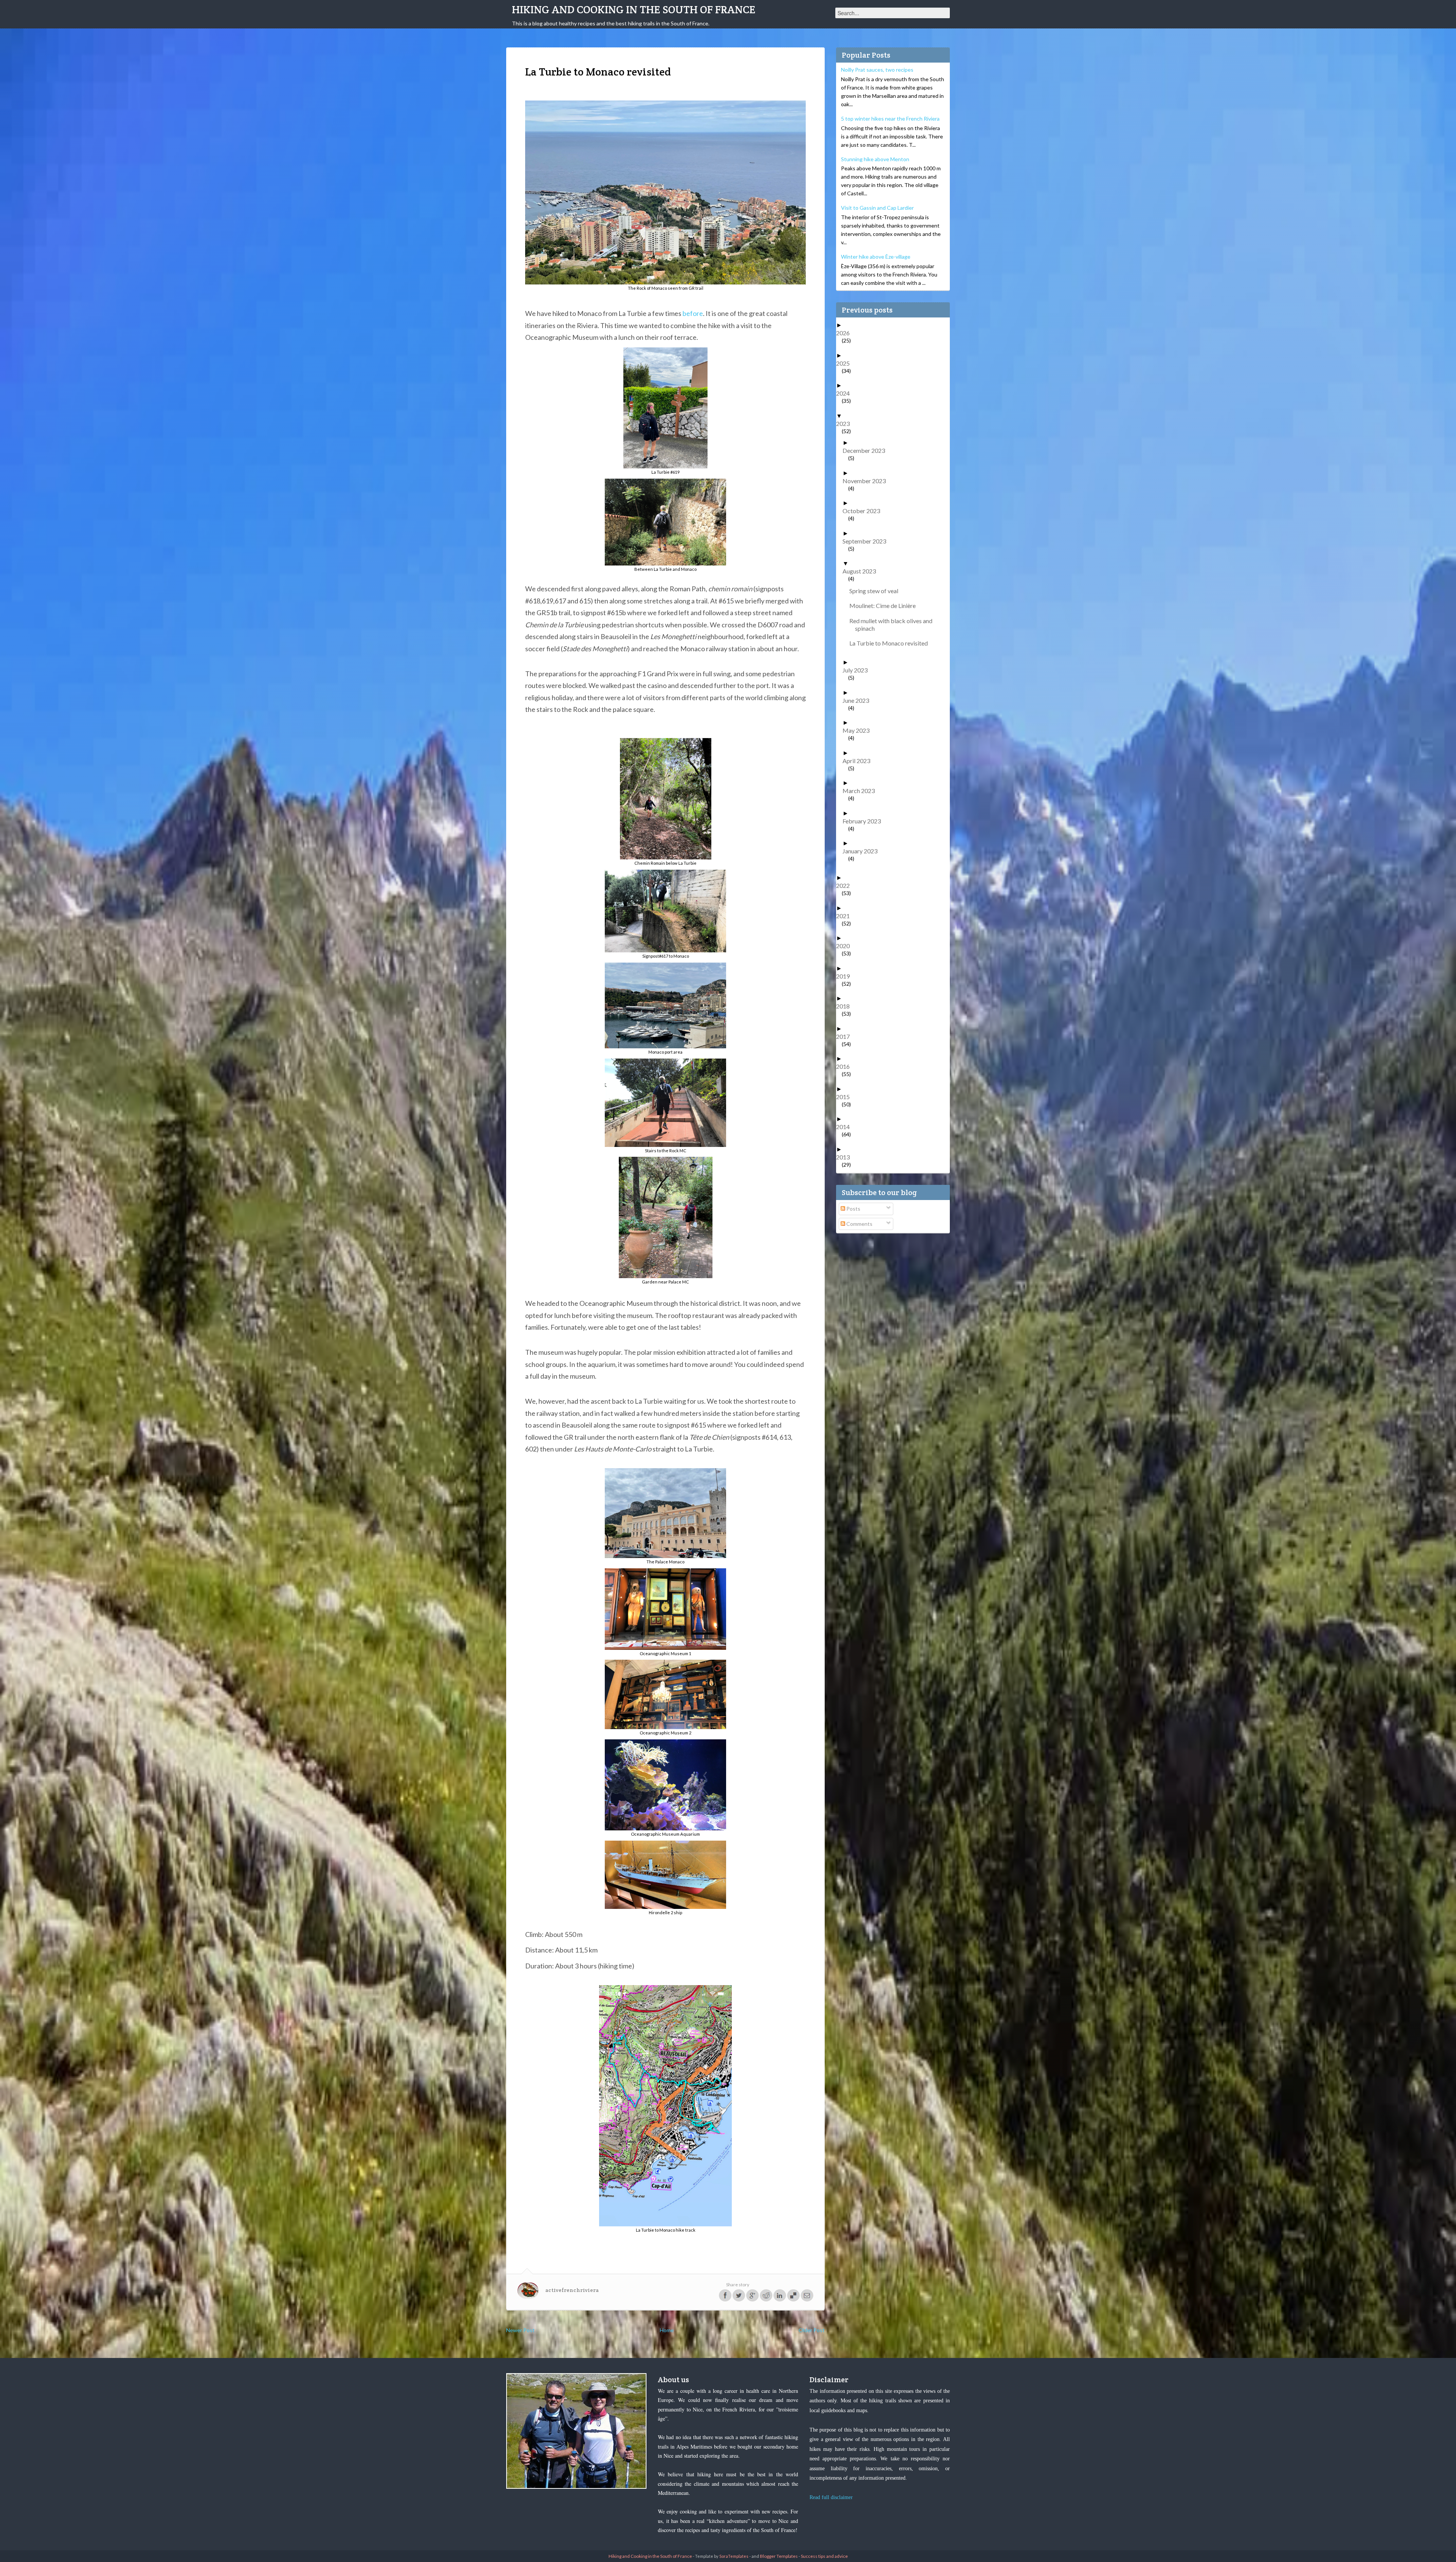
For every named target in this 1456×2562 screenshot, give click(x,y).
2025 (846, 363)
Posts (853, 1209)
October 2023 (864, 511)
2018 (846, 1006)
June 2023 (859, 700)
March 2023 (861, 791)
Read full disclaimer (831, 2497)
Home (667, 2330)
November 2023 (867, 481)
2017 (846, 1036)
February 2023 (864, 821)
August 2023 (862, 571)
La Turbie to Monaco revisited (891, 643)
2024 (846, 393)
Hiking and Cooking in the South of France (634, 9)
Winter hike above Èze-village (876, 257)
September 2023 (867, 541)
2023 (846, 423)
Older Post (812, 2330)
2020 (846, 946)
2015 (846, 1097)
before (693, 313)
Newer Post (520, 2330)
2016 (846, 1066)
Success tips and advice (824, 2556)
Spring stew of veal (877, 591)
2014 (846, 1127)
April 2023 (859, 761)
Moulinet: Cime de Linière (885, 606)
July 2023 (858, 670)
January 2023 (863, 851)
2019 (846, 976)
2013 (846, 1157)
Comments (859, 1224)
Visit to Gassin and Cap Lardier (877, 208)
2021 (846, 916)
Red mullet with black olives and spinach (894, 624)
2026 (846, 333)
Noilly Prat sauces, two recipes (877, 70)
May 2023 (859, 730)
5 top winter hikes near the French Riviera (890, 119)
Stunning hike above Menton (875, 159)
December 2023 (867, 450)
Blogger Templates (779, 2556)
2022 (846, 885)
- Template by (720, 2556)
